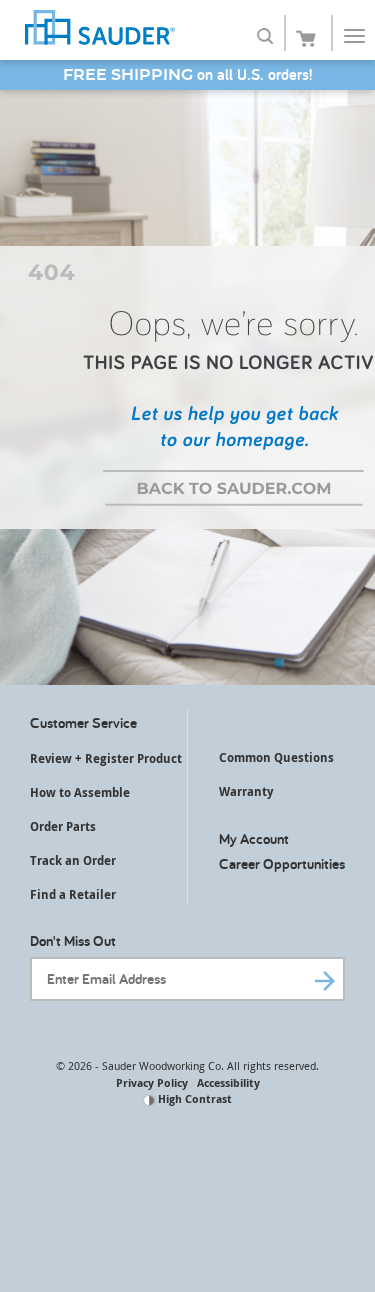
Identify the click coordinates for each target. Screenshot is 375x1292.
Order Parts (63, 826)
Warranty (246, 791)
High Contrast (193, 1098)
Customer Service (83, 722)
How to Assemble (80, 792)
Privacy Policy (152, 1082)
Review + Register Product (106, 758)
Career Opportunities (282, 863)
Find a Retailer (73, 894)
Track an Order (73, 860)
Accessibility (228, 1082)
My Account (254, 838)
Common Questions (276, 757)
